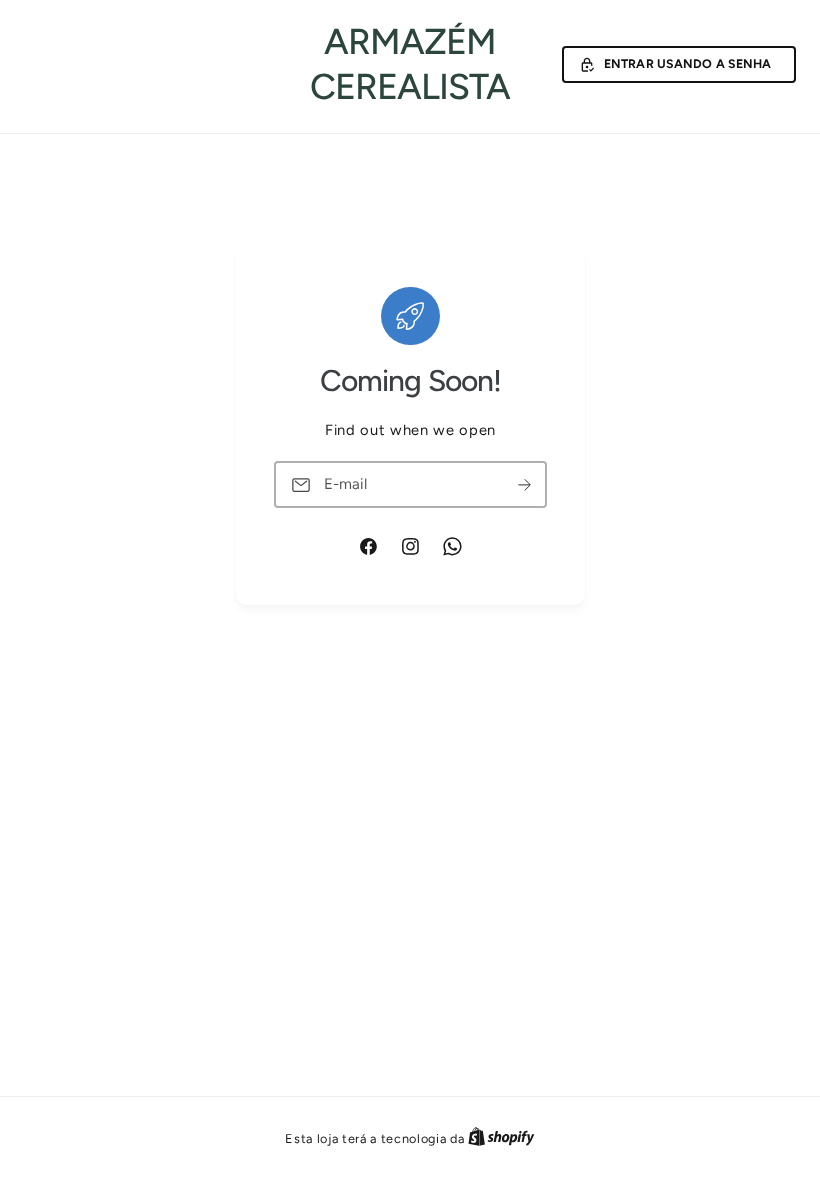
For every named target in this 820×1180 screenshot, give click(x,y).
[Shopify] (501, 1138)
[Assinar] (524, 485)
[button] (679, 65)
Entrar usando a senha (688, 63)
